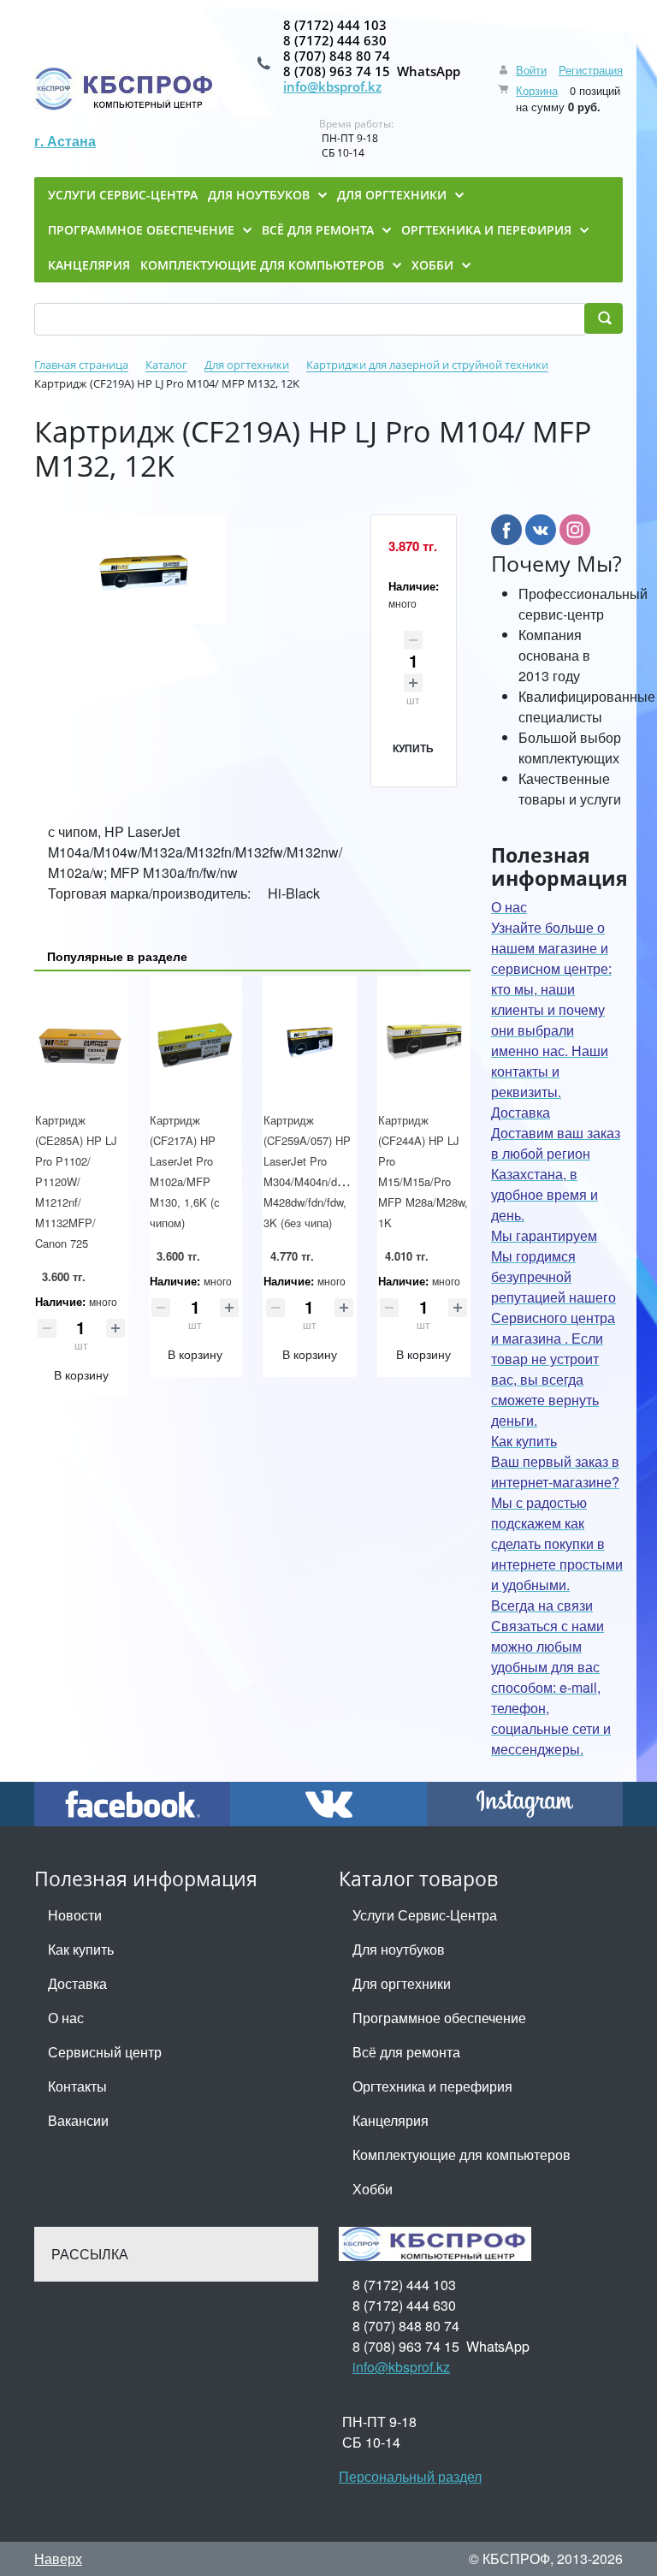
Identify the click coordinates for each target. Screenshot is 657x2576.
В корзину (81, 1374)
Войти (531, 70)
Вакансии (78, 2120)
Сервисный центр (105, 2052)
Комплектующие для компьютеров (462, 2155)
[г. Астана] (126, 89)
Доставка (77, 1983)
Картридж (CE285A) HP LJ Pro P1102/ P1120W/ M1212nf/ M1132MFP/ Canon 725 (76, 1181)
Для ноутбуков (399, 1949)
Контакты (77, 2086)
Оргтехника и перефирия (432, 2086)
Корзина (537, 90)
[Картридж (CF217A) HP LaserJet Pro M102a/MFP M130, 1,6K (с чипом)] (196, 1043)
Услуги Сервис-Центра (425, 1915)
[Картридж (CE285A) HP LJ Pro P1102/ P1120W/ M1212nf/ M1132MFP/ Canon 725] (81, 1043)
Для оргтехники (402, 1983)
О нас (66, 2018)
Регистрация (591, 70)
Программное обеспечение (439, 2018)
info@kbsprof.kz (332, 86)
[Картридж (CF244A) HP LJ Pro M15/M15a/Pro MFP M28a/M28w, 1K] (424, 1043)
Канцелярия (391, 2120)
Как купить (81, 1949)
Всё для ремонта (406, 2052)
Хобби (373, 2189)
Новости (75, 1915)
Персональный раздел (410, 2476)
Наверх (58, 2558)
